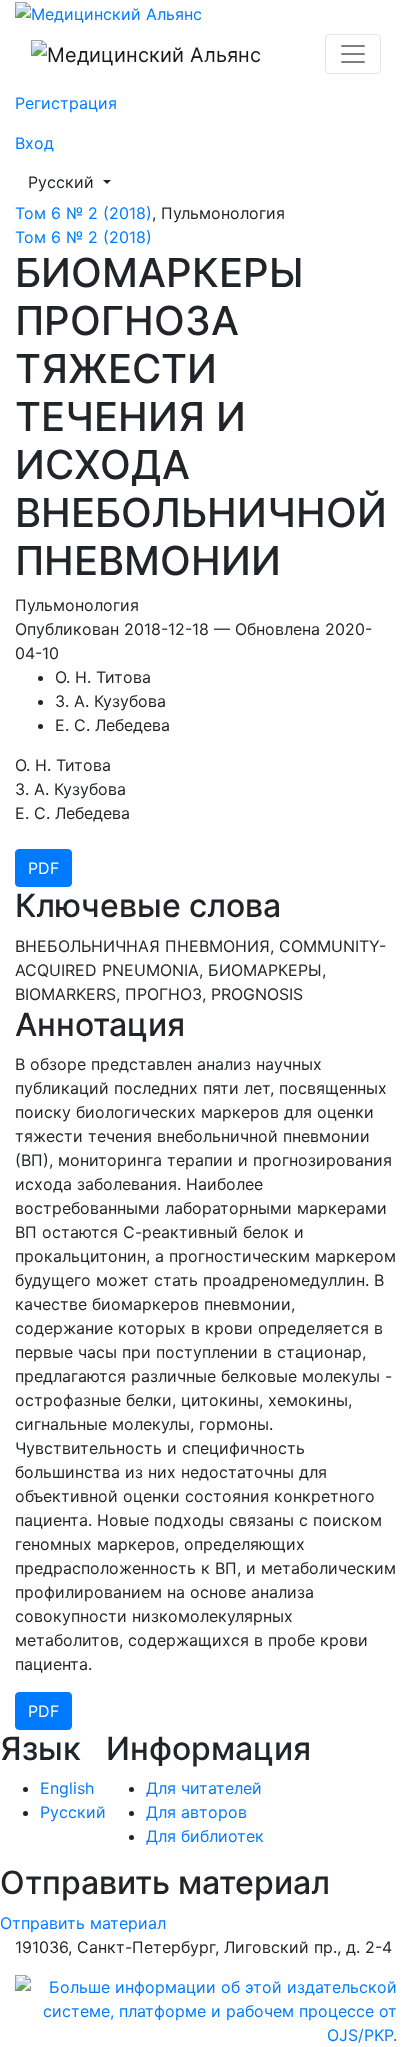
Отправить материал (83, 1923)
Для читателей (204, 1788)
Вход (34, 143)
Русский (75, 181)
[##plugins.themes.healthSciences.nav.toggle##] (353, 54)
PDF (43, 868)
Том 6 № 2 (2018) (83, 213)
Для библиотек (205, 1836)
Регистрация (66, 103)
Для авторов (196, 1812)
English (67, 1788)
